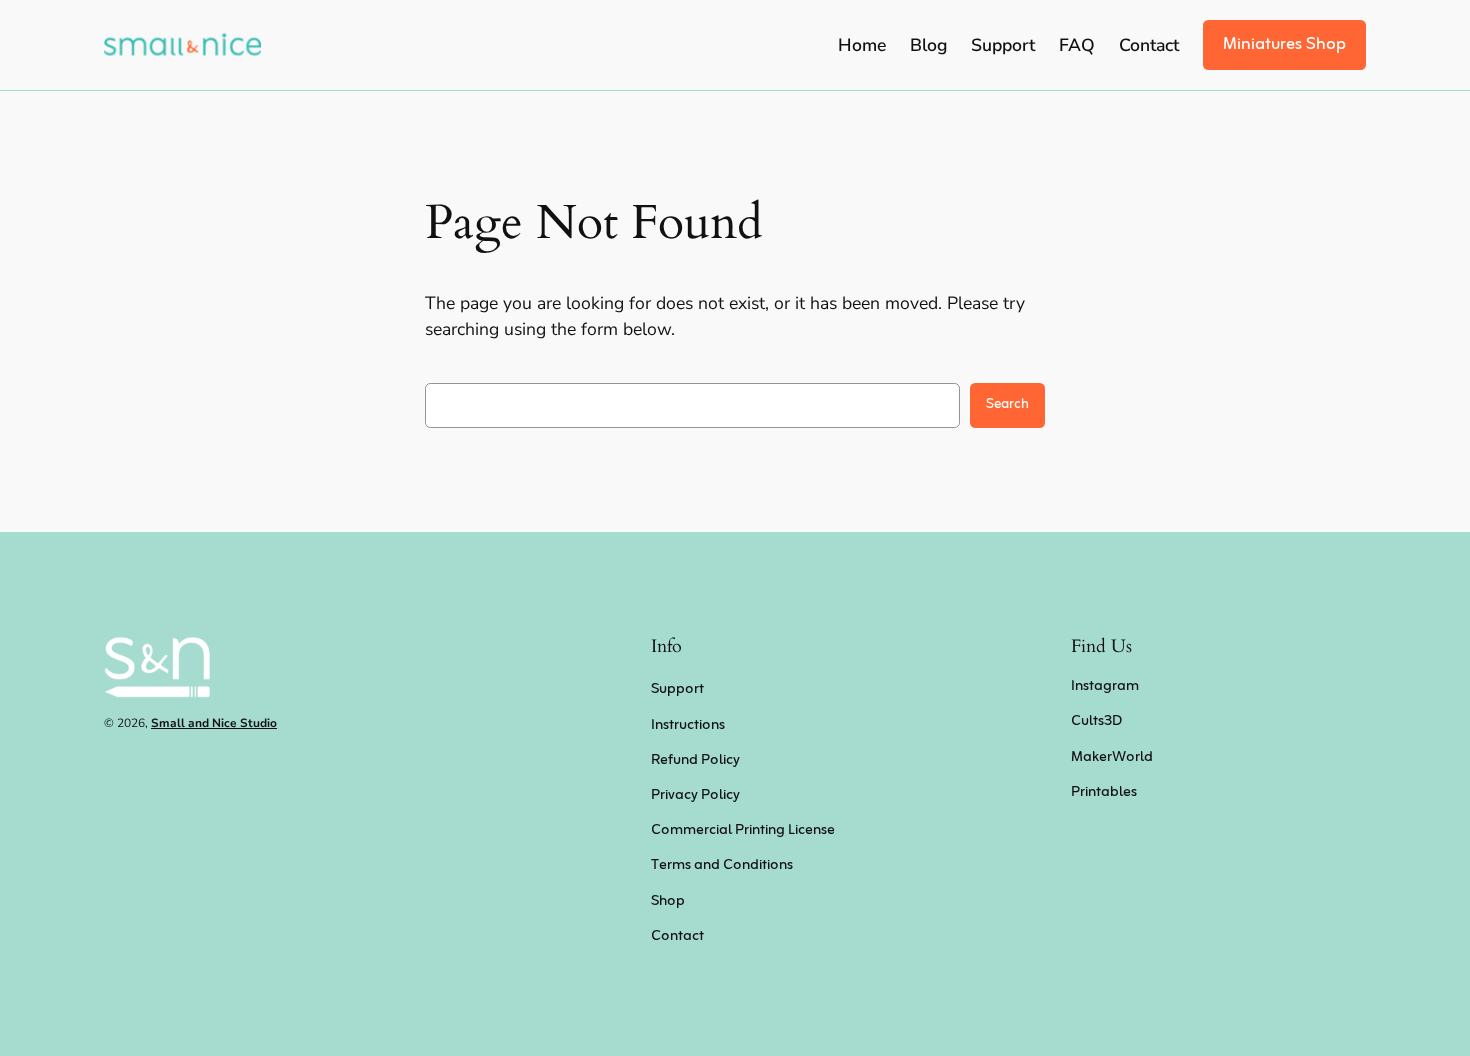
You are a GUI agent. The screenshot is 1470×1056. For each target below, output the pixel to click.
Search (1007, 404)
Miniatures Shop (1284, 44)
